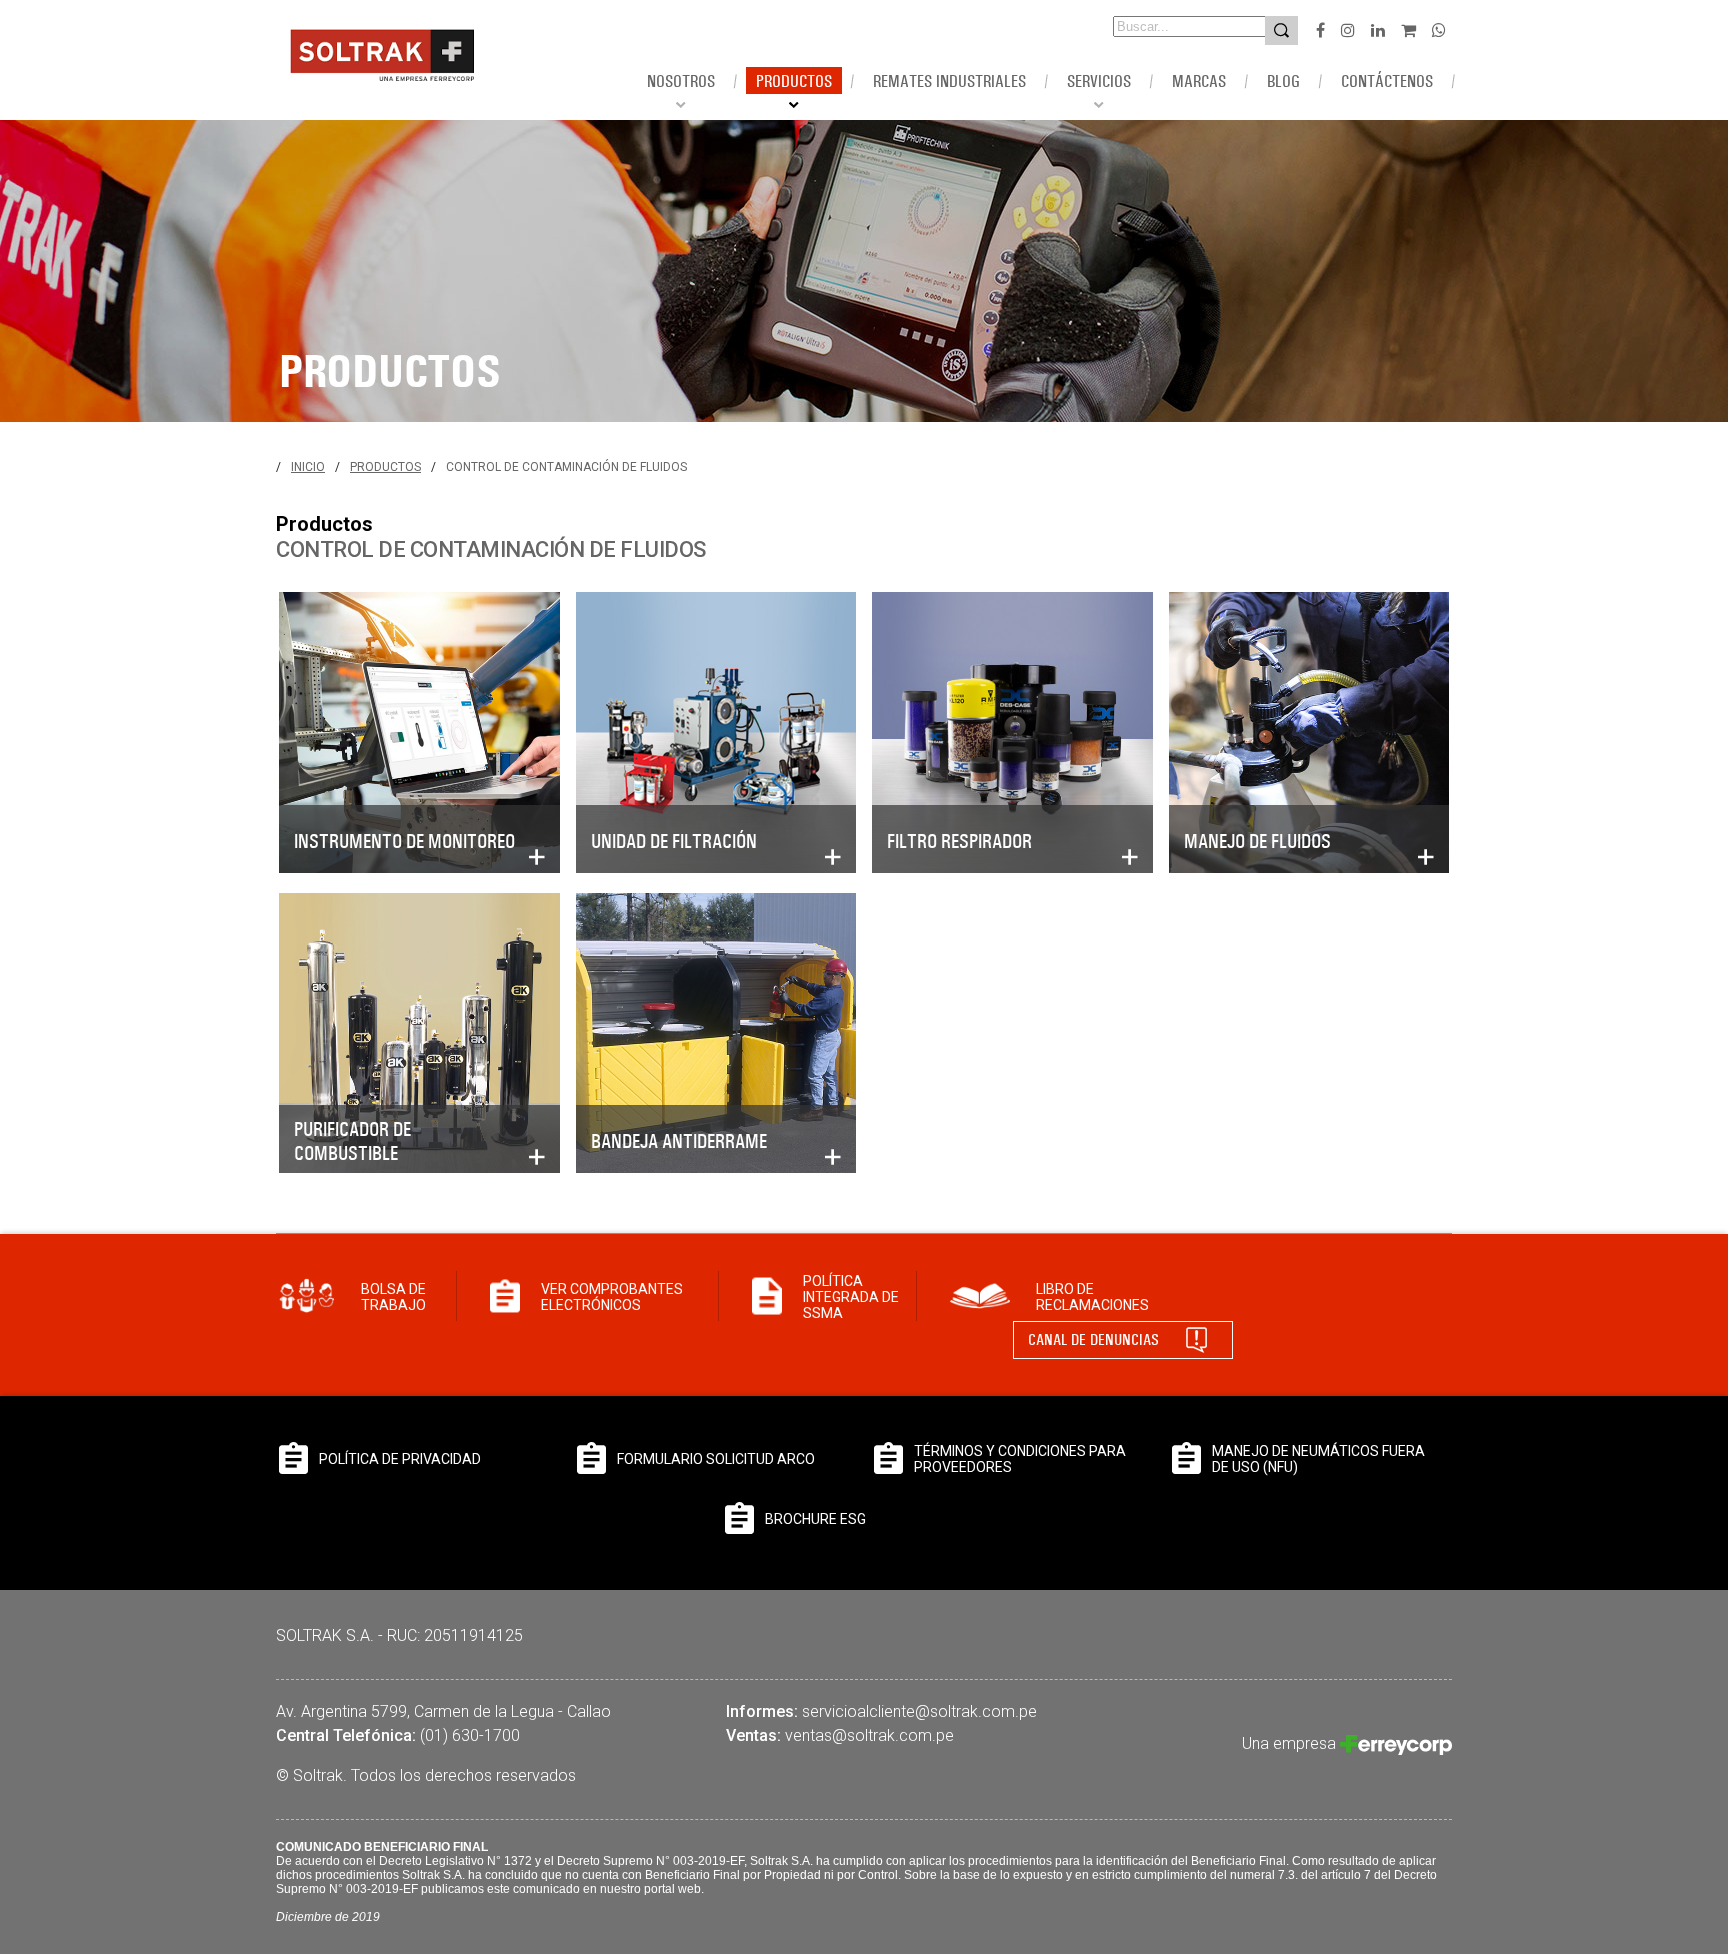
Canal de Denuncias (1093, 1339)
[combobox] (1161, 26)
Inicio (308, 467)
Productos (385, 467)
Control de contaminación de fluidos (566, 467)
